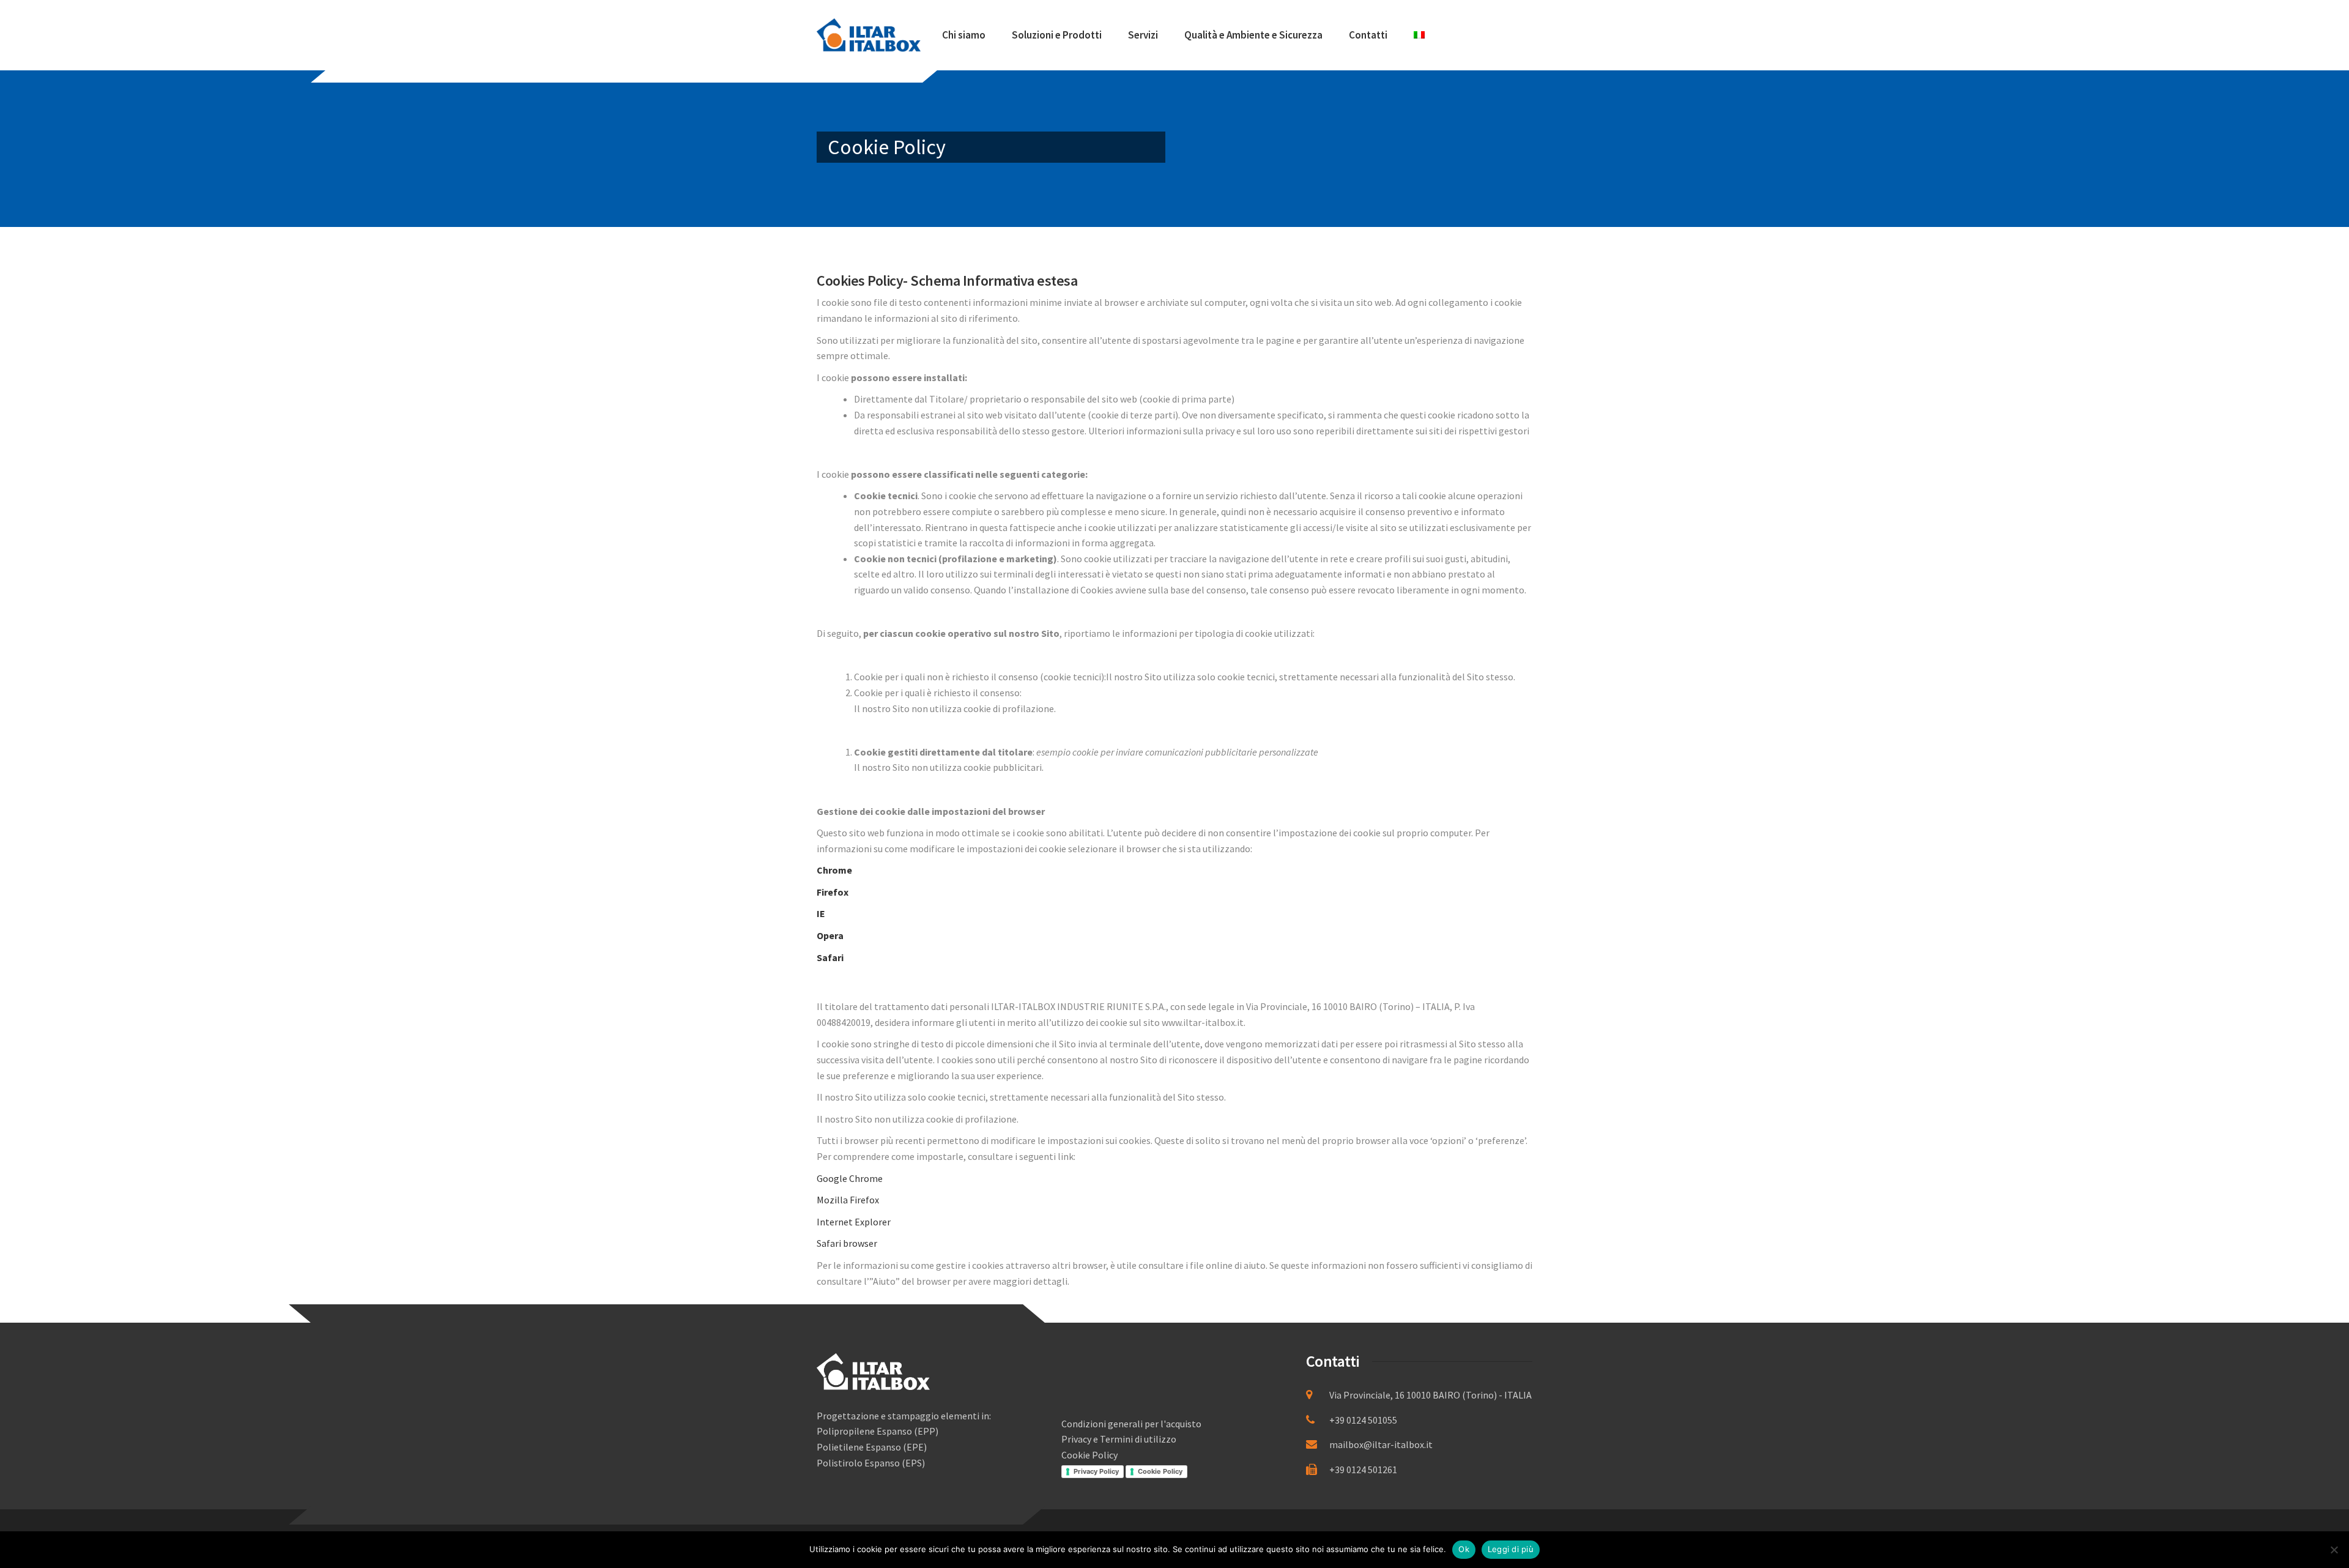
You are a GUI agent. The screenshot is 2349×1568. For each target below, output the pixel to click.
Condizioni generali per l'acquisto (1131, 1424)
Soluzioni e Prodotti (1057, 35)
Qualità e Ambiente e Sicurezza (1253, 35)
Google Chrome (850, 1178)
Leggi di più (1511, 1549)
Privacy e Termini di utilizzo (1119, 1439)
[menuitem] (1419, 35)
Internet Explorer (854, 1222)
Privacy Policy (1096, 1471)
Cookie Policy (1089, 1455)
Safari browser (847, 1243)
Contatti (1368, 35)
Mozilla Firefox (848, 1200)
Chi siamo (964, 35)
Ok (1464, 1549)
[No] (2334, 1550)
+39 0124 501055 (1363, 1420)
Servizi (1143, 35)
